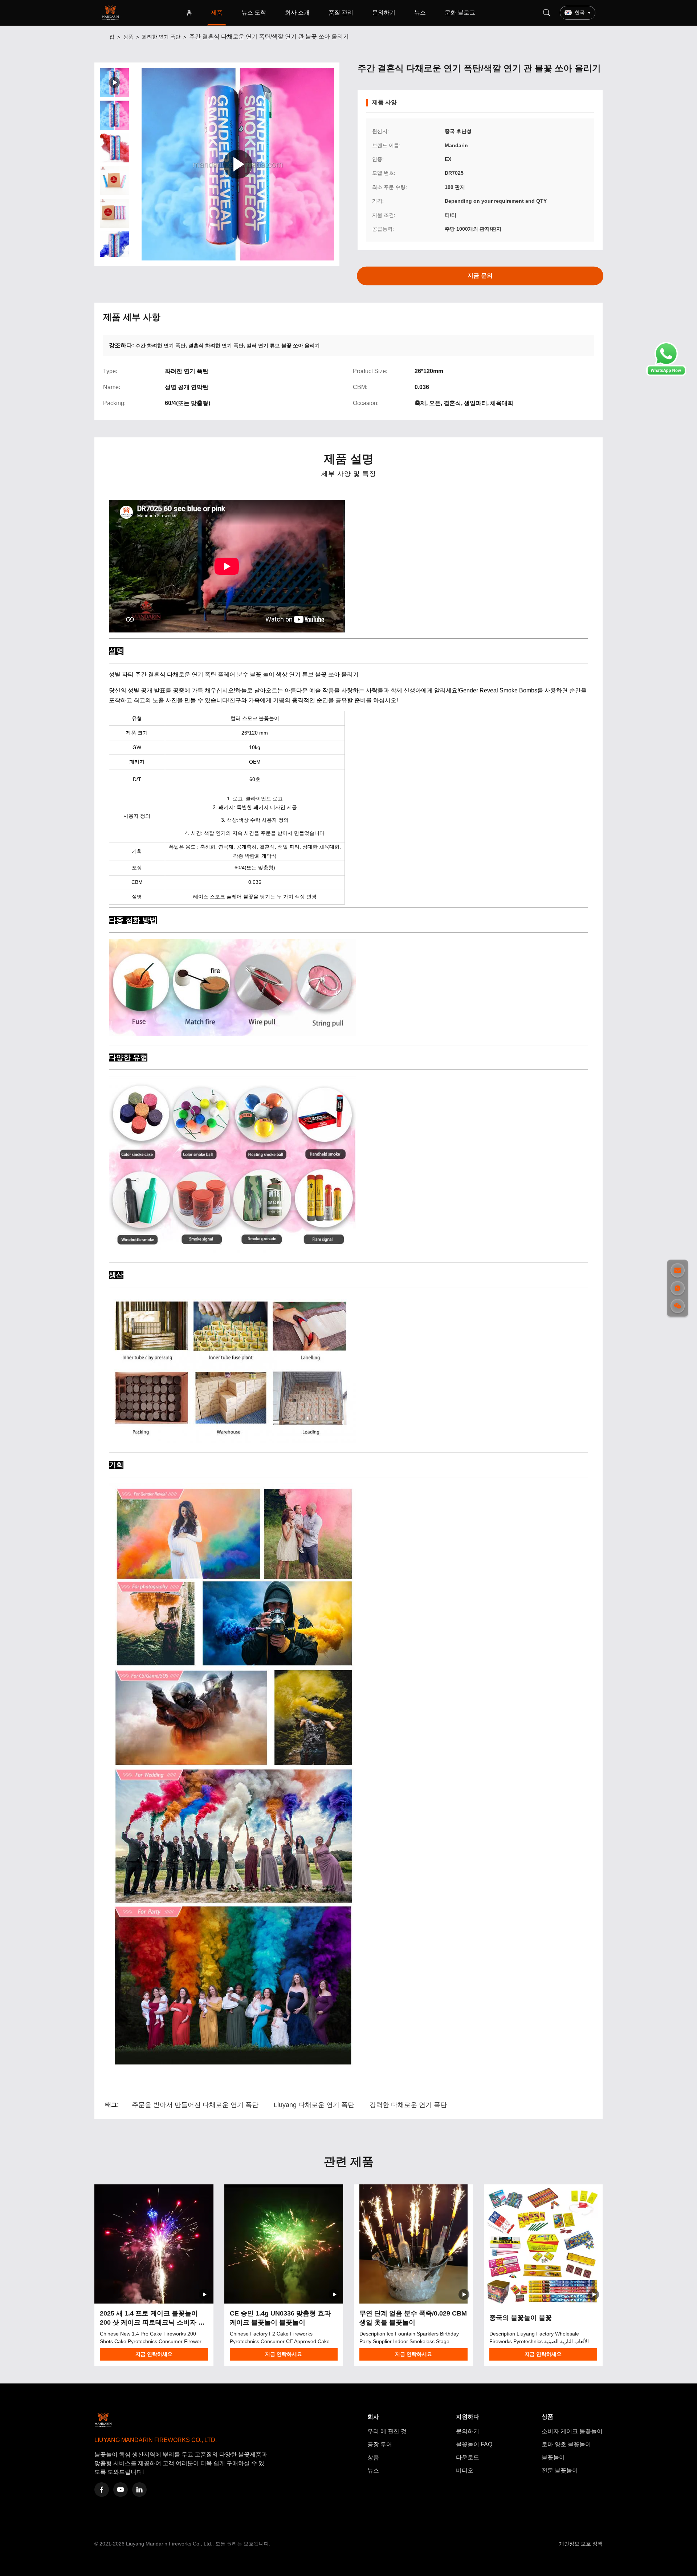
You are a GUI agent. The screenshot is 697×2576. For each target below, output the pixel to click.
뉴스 (420, 13)
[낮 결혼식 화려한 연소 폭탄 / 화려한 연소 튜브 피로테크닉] (238, 164)
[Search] (547, 13)
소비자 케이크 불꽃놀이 (572, 2431)
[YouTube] (121, 2490)
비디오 (465, 2470)
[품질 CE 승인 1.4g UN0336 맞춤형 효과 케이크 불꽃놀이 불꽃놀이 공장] (284, 2244)
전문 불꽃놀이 (560, 2470)
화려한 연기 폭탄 (161, 37)
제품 (217, 13)
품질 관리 (341, 13)
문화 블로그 (460, 13)
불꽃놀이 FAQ (474, 2444)
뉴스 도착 (254, 13)
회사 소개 (297, 13)
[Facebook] (102, 2490)
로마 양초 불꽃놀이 (566, 2444)
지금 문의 (480, 276)
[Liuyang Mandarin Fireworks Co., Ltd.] (112, 13)
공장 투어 (380, 2444)
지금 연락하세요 (154, 2354)
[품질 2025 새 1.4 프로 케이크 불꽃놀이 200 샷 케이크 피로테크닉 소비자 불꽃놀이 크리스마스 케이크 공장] (154, 2244)
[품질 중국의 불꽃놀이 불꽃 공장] (543, 2244)
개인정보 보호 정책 (581, 2544)
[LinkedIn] (139, 2490)
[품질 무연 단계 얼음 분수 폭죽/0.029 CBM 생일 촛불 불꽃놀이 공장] (413, 2244)
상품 (128, 37)
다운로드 (468, 2457)
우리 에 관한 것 (387, 2431)
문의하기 (384, 13)
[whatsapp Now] (666, 374)
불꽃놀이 (553, 2457)
